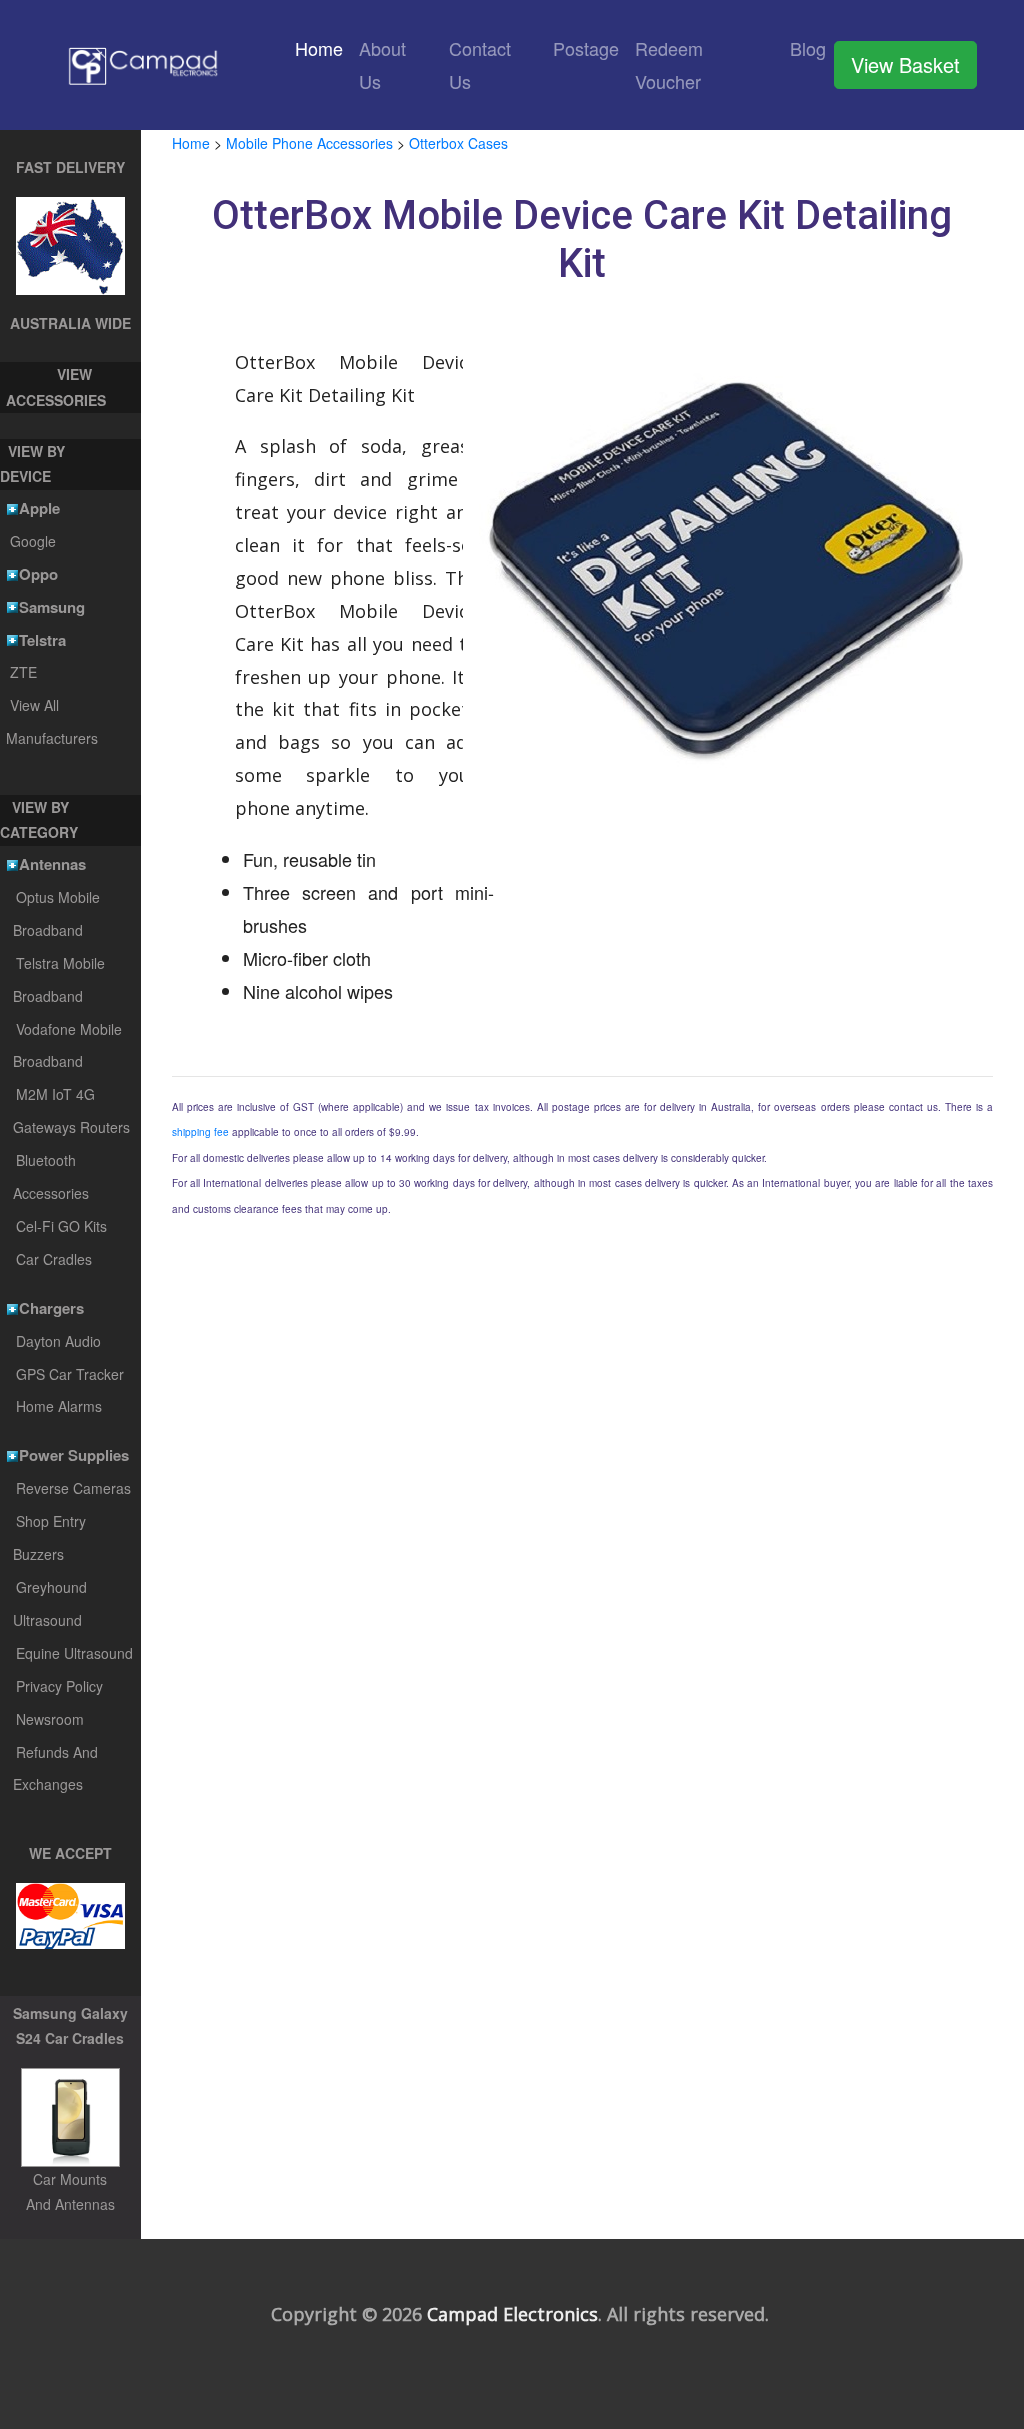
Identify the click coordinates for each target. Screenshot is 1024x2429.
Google (32, 541)
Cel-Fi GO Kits (61, 1226)
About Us (382, 64)
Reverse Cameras (73, 1488)
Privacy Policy (59, 1686)
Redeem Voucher (669, 64)
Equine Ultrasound (74, 1653)
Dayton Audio (58, 1341)
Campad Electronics (512, 2314)
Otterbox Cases (458, 143)
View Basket (905, 64)
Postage (586, 48)
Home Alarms (59, 1406)
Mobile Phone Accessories (309, 143)
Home (323, 48)
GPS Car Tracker (70, 1374)
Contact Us (480, 64)
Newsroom (50, 1719)
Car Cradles (54, 1259)
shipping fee (200, 1132)
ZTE (23, 672)
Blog (808, 48)
